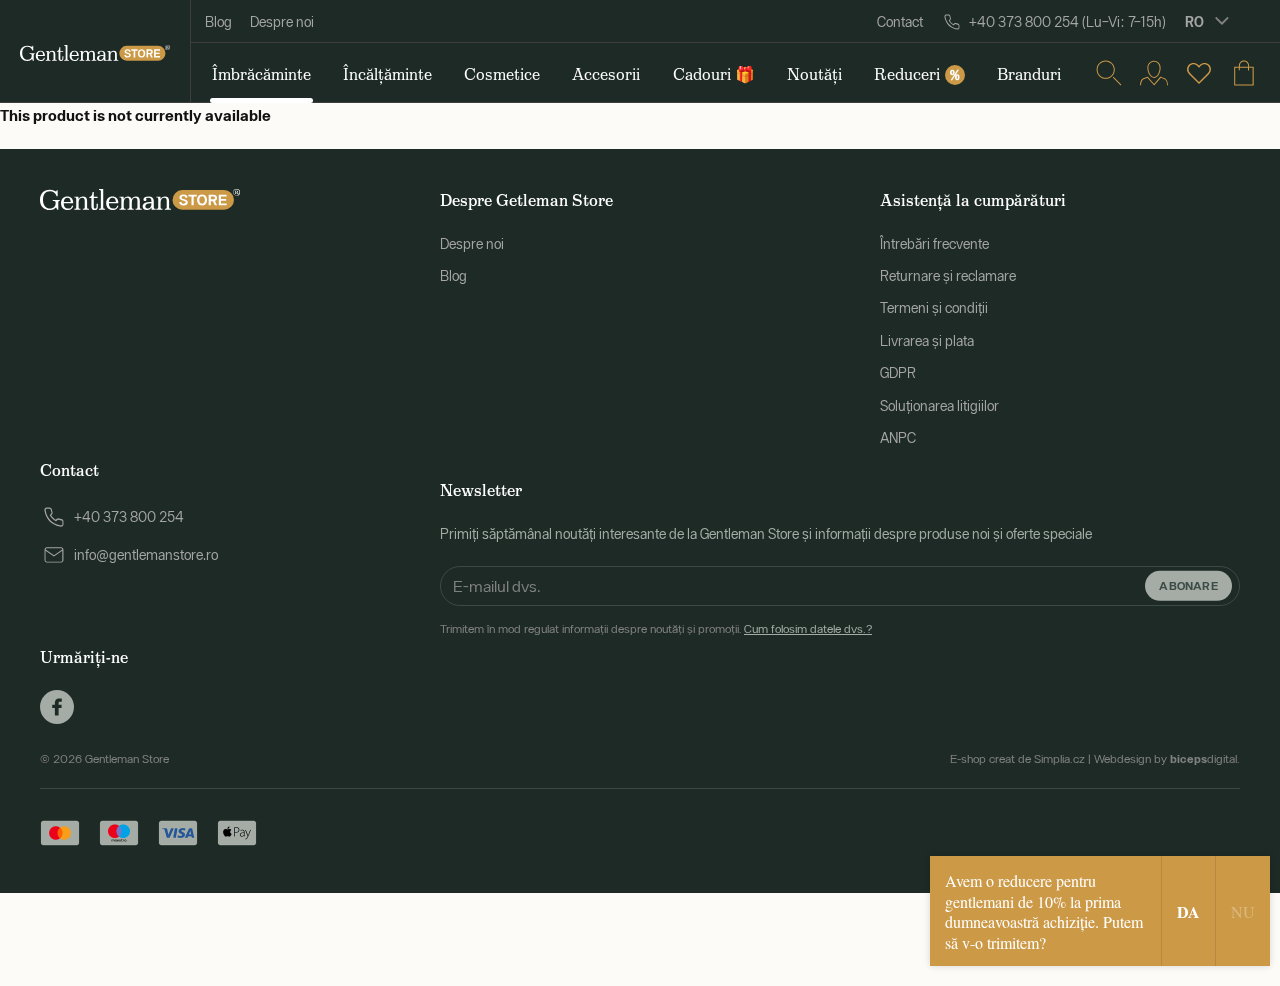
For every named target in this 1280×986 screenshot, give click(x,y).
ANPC (898, 438)
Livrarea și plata (927, 341)
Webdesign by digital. (1167, 759)
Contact (900, 22)
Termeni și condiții (934, 308)
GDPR (898, 373)
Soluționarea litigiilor (939, 406)
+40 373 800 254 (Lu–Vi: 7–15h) (1067, 22)
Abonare (1188, 585)
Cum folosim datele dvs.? (808, 629)
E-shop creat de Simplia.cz (1017, 759)
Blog (218, 22)
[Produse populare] (1199, 73)
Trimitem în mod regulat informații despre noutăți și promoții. (656, 629)
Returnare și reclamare (948, 276)
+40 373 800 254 (129, 517)
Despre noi (282, 22)
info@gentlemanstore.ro (146, 555)
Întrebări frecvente (934, 244)
